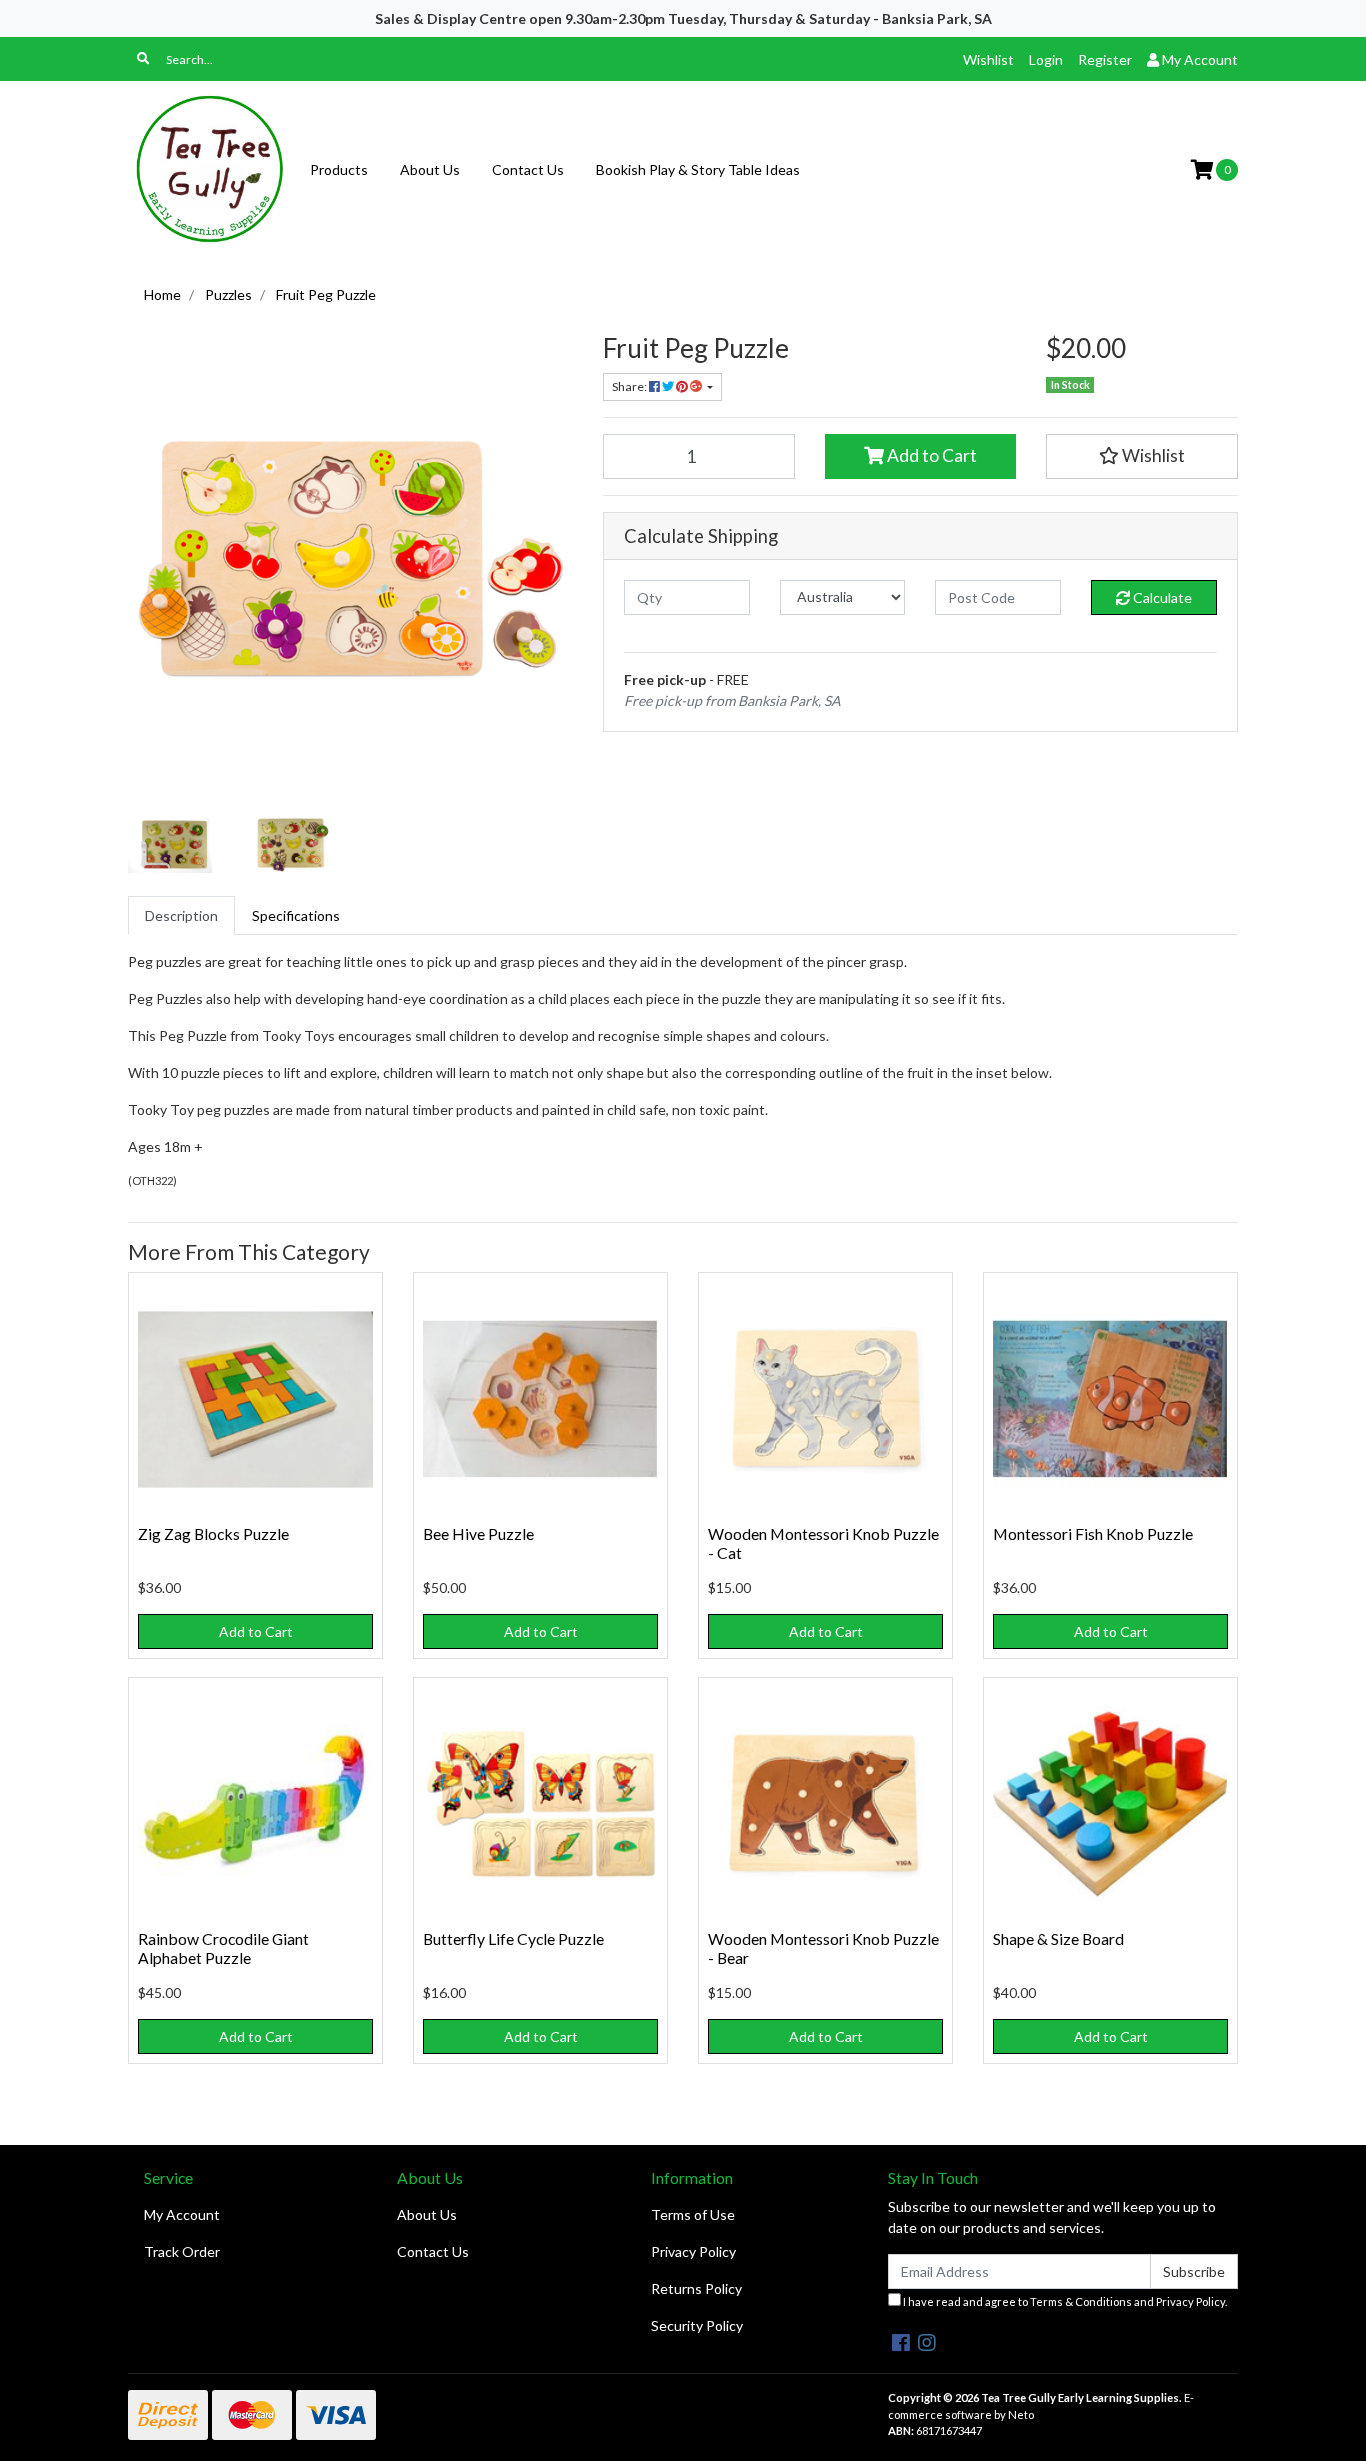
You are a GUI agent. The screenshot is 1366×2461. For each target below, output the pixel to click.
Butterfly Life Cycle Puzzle (513, 1938)
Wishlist (988, 59)
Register (1105, 59)
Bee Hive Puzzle (478, 1533)
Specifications (296, 915)
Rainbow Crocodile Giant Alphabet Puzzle (223, 1948)
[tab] (181, 915)
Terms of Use (693, 2214)
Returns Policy (696, 2288)
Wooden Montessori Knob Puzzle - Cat (823, 1543)
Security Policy (697, 2325)
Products (339, 169)
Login (1046, 59)
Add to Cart (930, 455)
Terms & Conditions (1081, 2301)
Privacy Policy (693, 2251)
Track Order (182, 2251)
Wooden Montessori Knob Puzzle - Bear (823, 1948)
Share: (630, 386)
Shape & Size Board (1058, 1938)
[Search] (143, 59)
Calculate (1161, 597)
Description (181, 915)
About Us (430, 169)
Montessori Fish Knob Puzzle (1093, 1533)
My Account (182, 2214)
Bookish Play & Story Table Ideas (698, 169)
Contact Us (528, 169)
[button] (1142, 456)
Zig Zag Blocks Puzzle (213, 1533)
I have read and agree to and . (1064, 2301)
